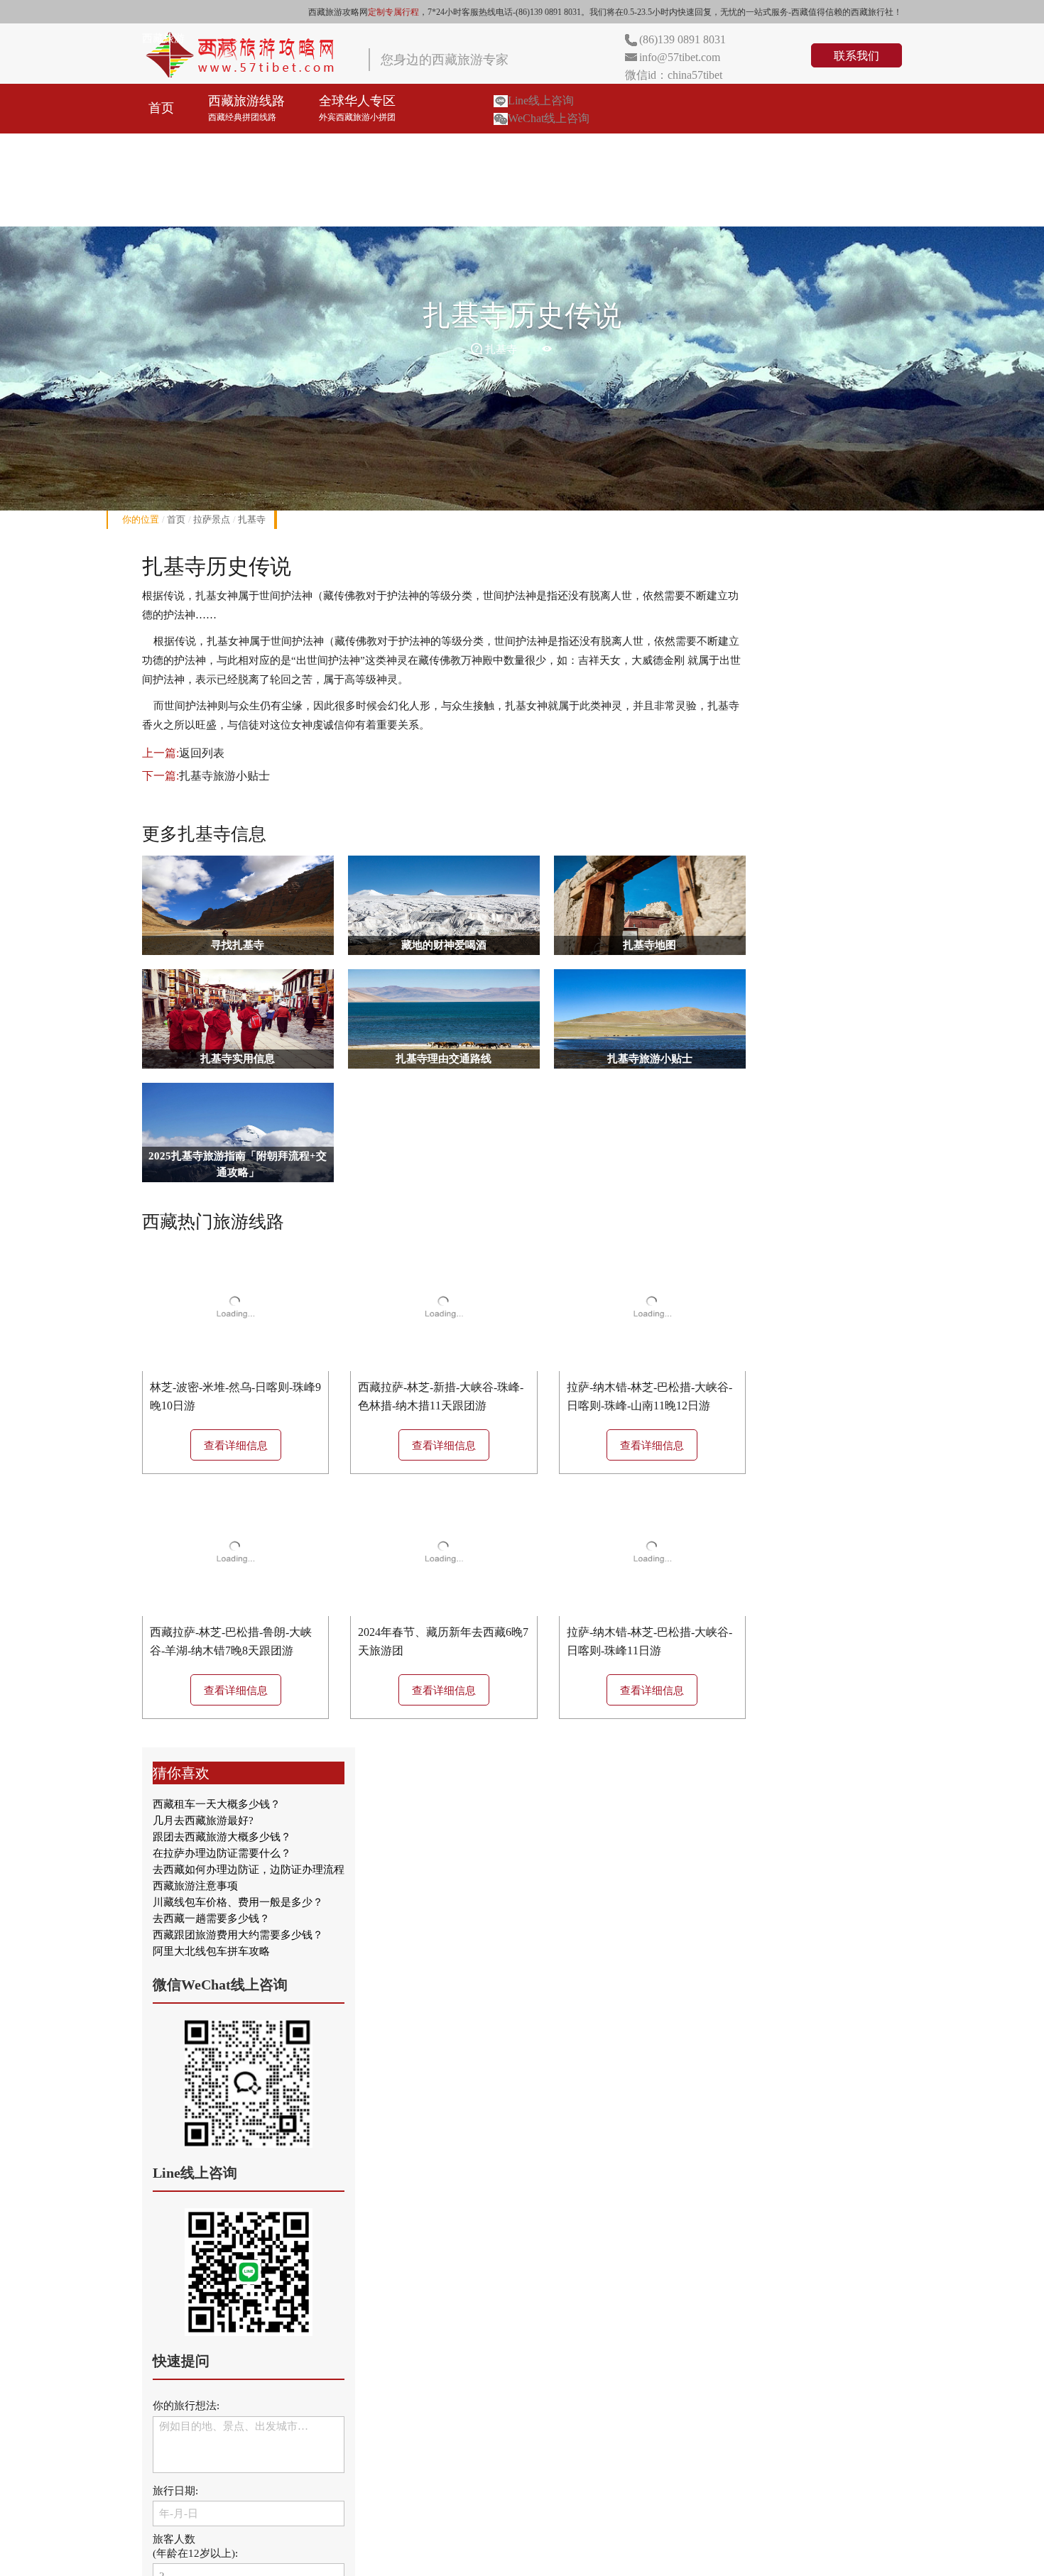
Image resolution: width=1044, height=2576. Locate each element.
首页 (161, 108)
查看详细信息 (236, 1446)
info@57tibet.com (680, 57)
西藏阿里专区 (468, 151)
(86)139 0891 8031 (683, 39)
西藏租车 (664, 151)
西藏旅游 (163, 38)
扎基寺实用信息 (238, 1059)
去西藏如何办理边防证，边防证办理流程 (249, 1870)
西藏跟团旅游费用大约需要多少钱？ (238, 1935)
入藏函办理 (572, 151)
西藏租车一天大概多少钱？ (217, 1804)
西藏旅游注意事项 (195, 1886)
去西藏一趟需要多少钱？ (211, 1919)
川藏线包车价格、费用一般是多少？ (238, 1902)
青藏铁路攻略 (762, 151)
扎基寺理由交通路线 (444, 1059)
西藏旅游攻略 (187, 201)
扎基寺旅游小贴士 (224, 776)
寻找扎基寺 (238, 945)
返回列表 (202, 753)
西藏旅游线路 (246, 108)
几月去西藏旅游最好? (203, 1821)
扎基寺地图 (649, 945)
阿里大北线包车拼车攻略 (211, 1951)
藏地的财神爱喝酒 (444, 945)
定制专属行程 (393, 12)
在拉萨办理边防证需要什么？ (222, 1853)
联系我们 (857, 56)
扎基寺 (252, 519)
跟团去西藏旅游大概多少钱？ (222, 1837)
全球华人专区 (357, 108)
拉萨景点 (212, 519)
